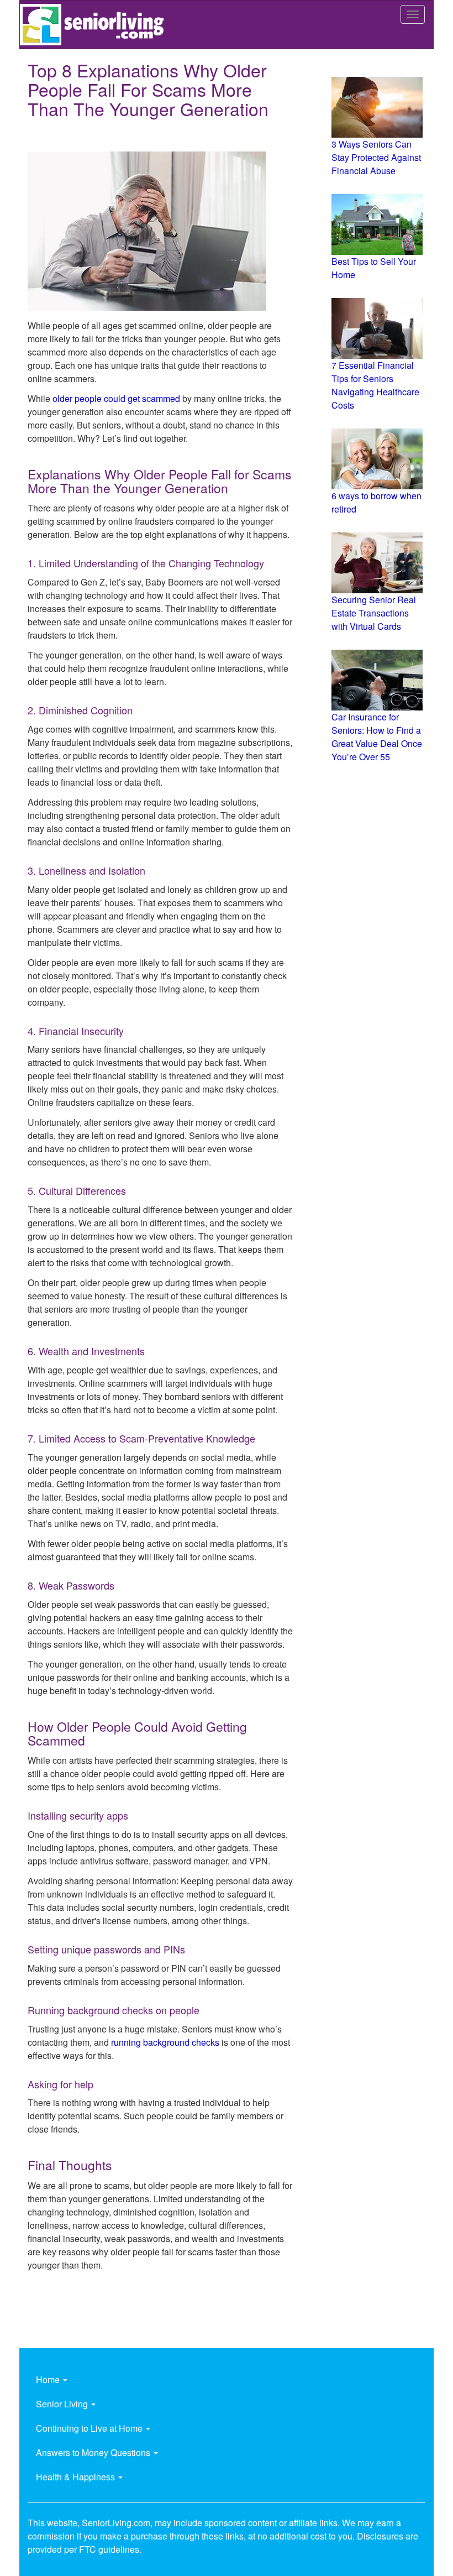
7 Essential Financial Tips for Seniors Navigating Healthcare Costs (375, 385)
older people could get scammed (116, 398)
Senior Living (63, 2404)
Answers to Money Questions (94, 2452)
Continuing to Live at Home (90, 2428)
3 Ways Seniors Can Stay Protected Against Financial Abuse (376, 157)
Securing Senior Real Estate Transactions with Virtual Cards (374, 613)
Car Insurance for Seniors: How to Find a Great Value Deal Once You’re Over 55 (377, 737)
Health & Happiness (77, 2477)
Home (49, 2379)
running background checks (165, 2042)
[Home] (96, 25)
